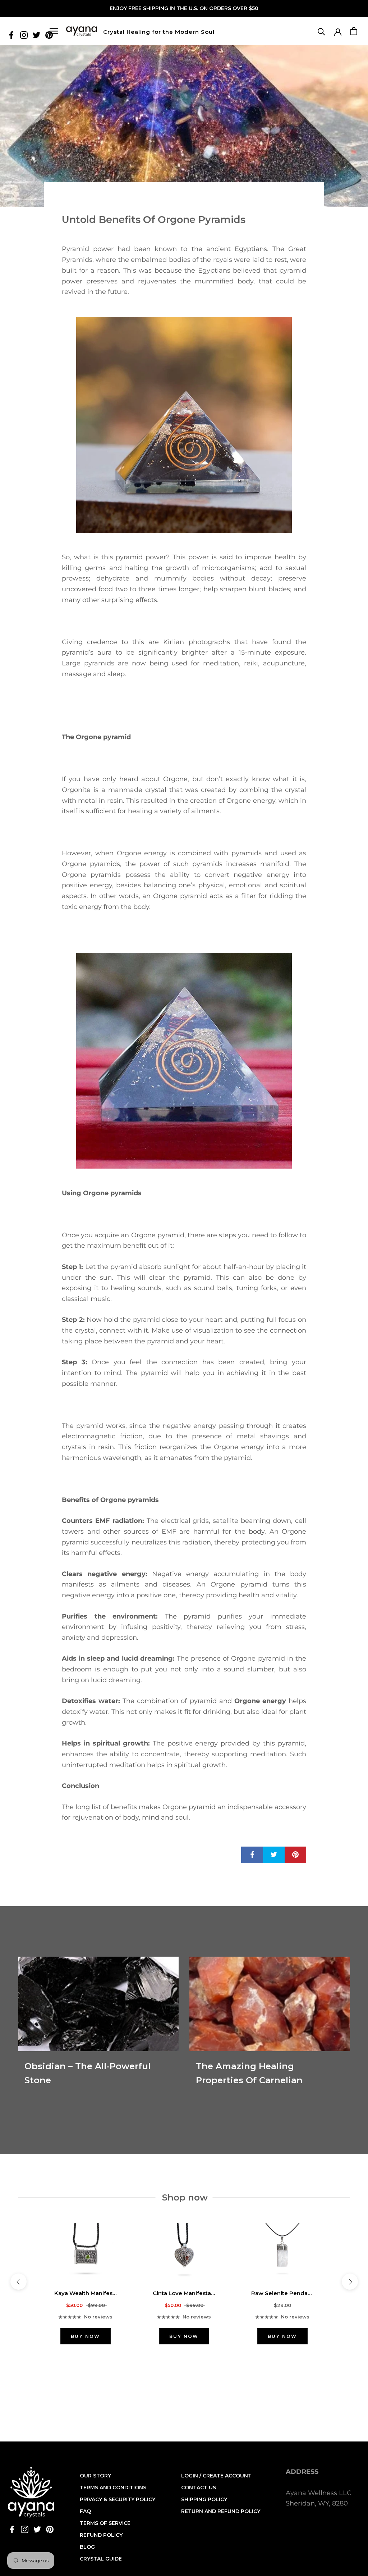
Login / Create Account (216, 2476)
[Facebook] (11, 35)
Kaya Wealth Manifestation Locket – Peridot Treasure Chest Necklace (86, 2293)
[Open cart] (354, 31)
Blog (87, 2547)
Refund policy (101, 2535)
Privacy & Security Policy (118, 2499)
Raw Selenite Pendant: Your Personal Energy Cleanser (282, 2293)
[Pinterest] (50, 2529)
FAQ (85, 2511)
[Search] (321, 31)
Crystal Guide (101, 2559)
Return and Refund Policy (221, 2511)
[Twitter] (36, 35)
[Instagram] (24, 35)
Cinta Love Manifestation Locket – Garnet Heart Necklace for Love (184, 2293)
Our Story (95, 2476)
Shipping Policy (204, 2499)
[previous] (18, 2282)
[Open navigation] (54, 31)
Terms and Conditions (113, 2488)
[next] (349, 2282)
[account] (338, 31)
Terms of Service (105, 2523)
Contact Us (199, 2488)
